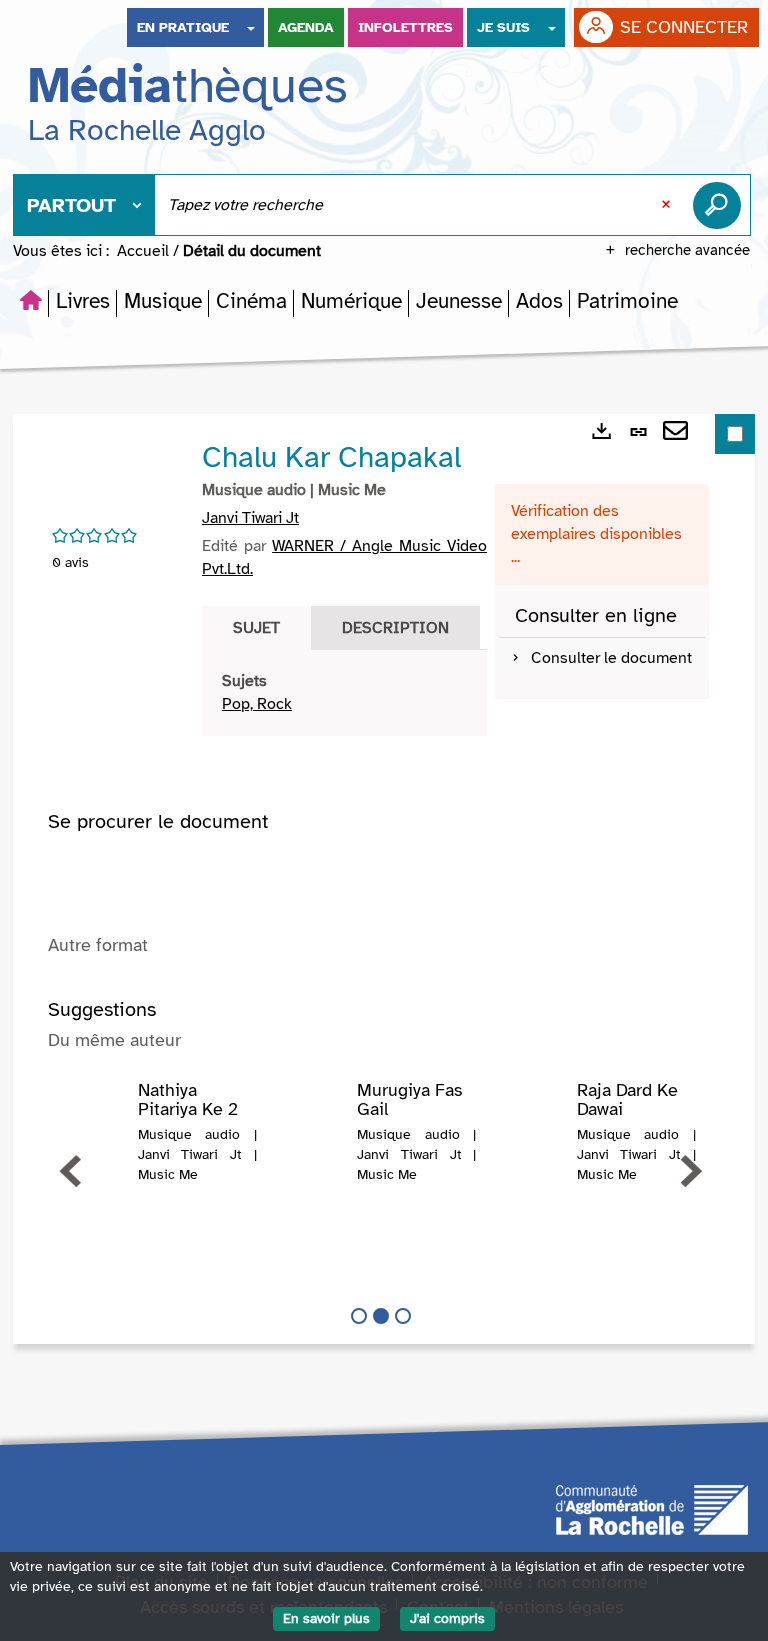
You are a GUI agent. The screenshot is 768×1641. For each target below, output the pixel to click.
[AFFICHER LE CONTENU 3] (403, 1316)
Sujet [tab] (256, 628)
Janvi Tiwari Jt (250, 518)
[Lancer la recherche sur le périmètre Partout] (721, 205)
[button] (83, 301)
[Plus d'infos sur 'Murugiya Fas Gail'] (314, 1121)
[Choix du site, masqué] (251, 27)
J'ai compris (447, 1618)
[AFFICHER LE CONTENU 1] (359, 1316)
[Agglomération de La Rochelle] (652, 1508)
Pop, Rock (257, 704)
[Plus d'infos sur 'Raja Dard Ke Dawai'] (533, 1121)
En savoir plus (326, 1618)
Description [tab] (395, 628)
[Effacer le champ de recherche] (668, 205)
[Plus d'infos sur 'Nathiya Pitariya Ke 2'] (94, 1121)
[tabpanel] (344, 693)
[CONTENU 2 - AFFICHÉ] (381, 1316)
